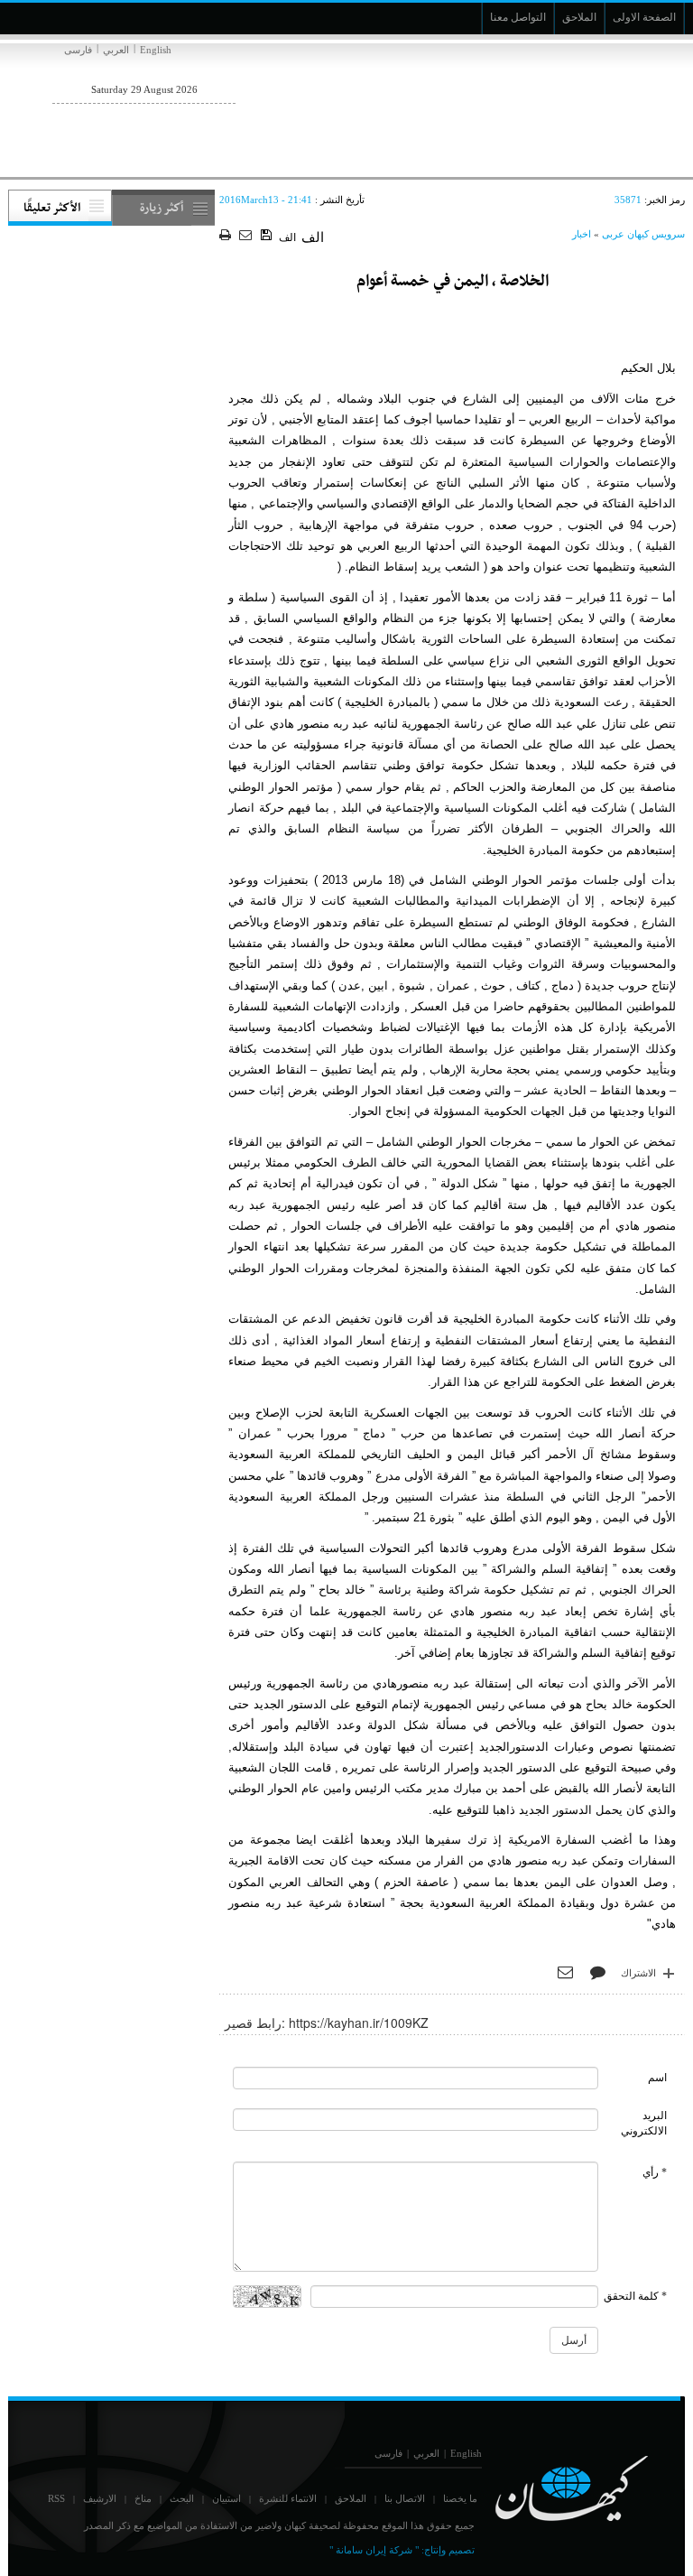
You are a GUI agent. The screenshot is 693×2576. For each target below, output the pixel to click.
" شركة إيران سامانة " (374, 2550)
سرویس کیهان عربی (643, 234)
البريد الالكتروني (644, 2123)
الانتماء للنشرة (288, 2498)
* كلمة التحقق (635, 2296)
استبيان (226, 2498)
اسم (657, 2078)
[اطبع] (227, 236)
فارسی (78, 50)
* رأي (655, 2172)
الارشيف (100, 2498)
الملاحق (351, 2498)
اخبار (582, 234)
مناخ (143, 2498)
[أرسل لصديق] (248, 236)
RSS (56, 2498)
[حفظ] (268, 236)
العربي (116, 50)
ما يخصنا (460, 2498)
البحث (182, 2498)
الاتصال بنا (405, 2498)
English (156, 50)
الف (287, 237)
